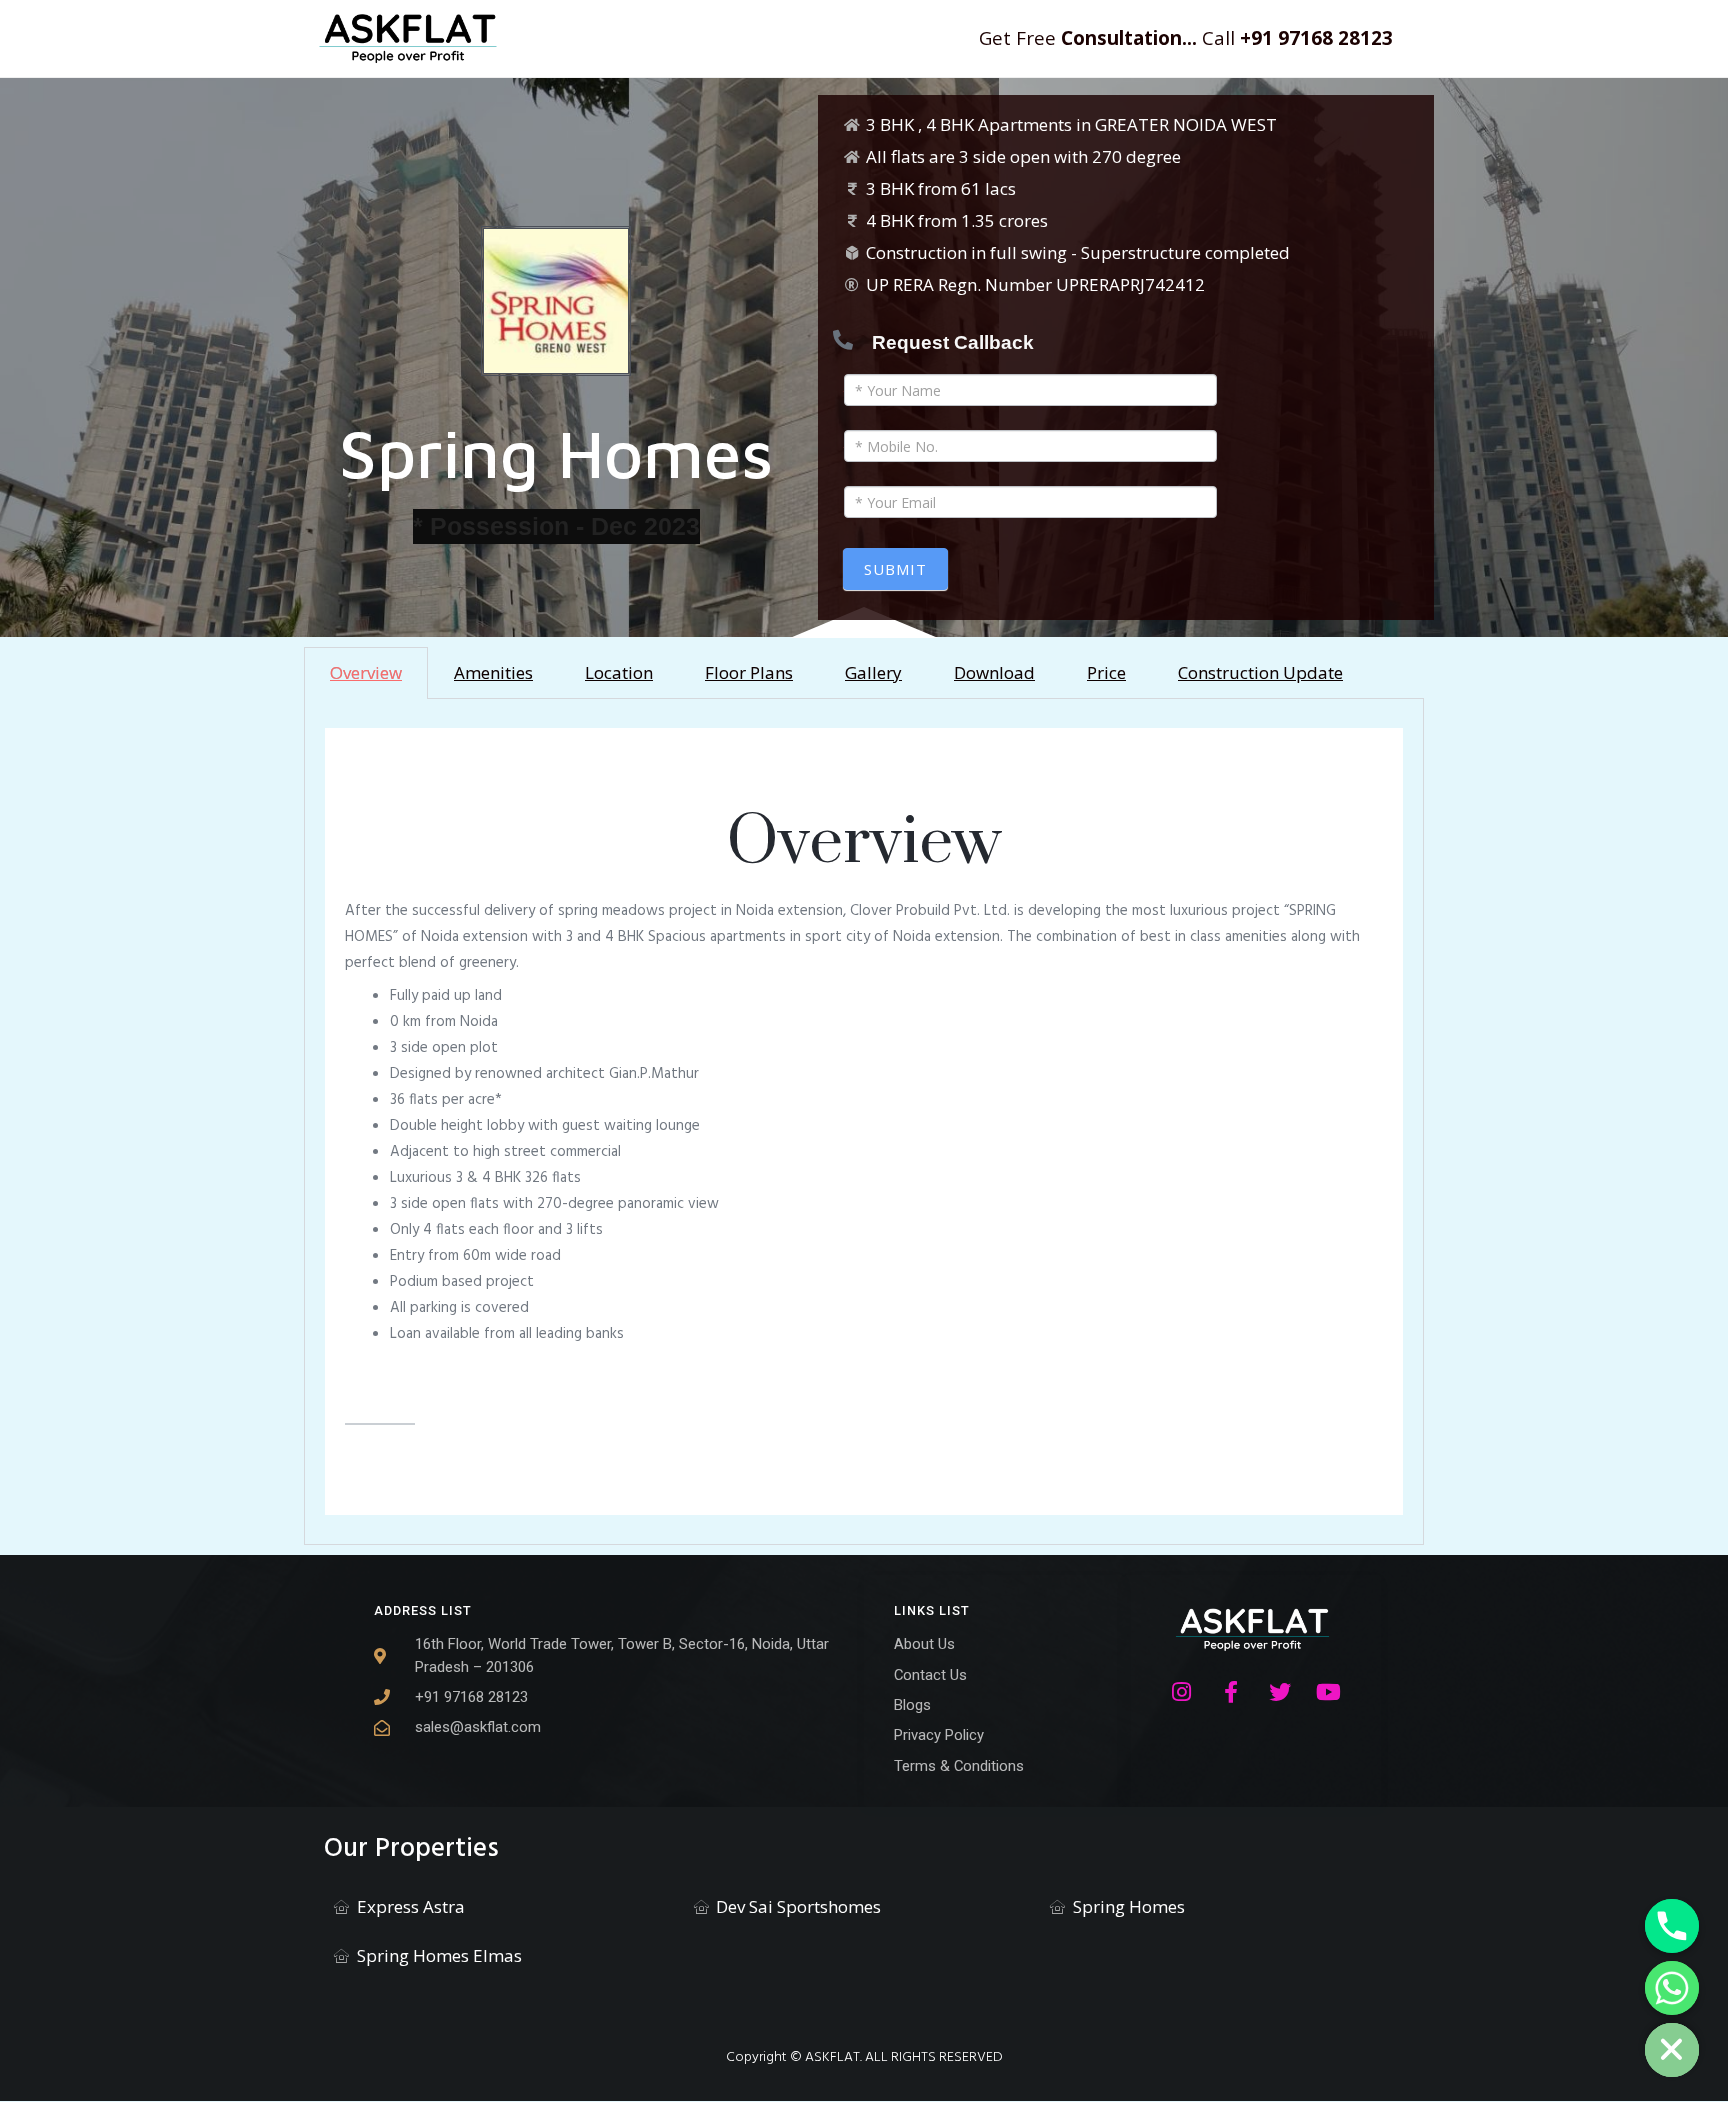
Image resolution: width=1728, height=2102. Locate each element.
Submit (895, 569)
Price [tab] (1106, 672)
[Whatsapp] (1672, 1988)
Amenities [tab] (493, 672)
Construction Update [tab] (1260, 672)
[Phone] (1672, 1926)
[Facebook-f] (1231, 1692)
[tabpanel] (864, 1122)
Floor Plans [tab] (749, 672)
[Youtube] (1329, 1692)
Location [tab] (619, 672)
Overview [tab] (366, 672)
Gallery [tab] (873, 672)
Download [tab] (994, 672)
